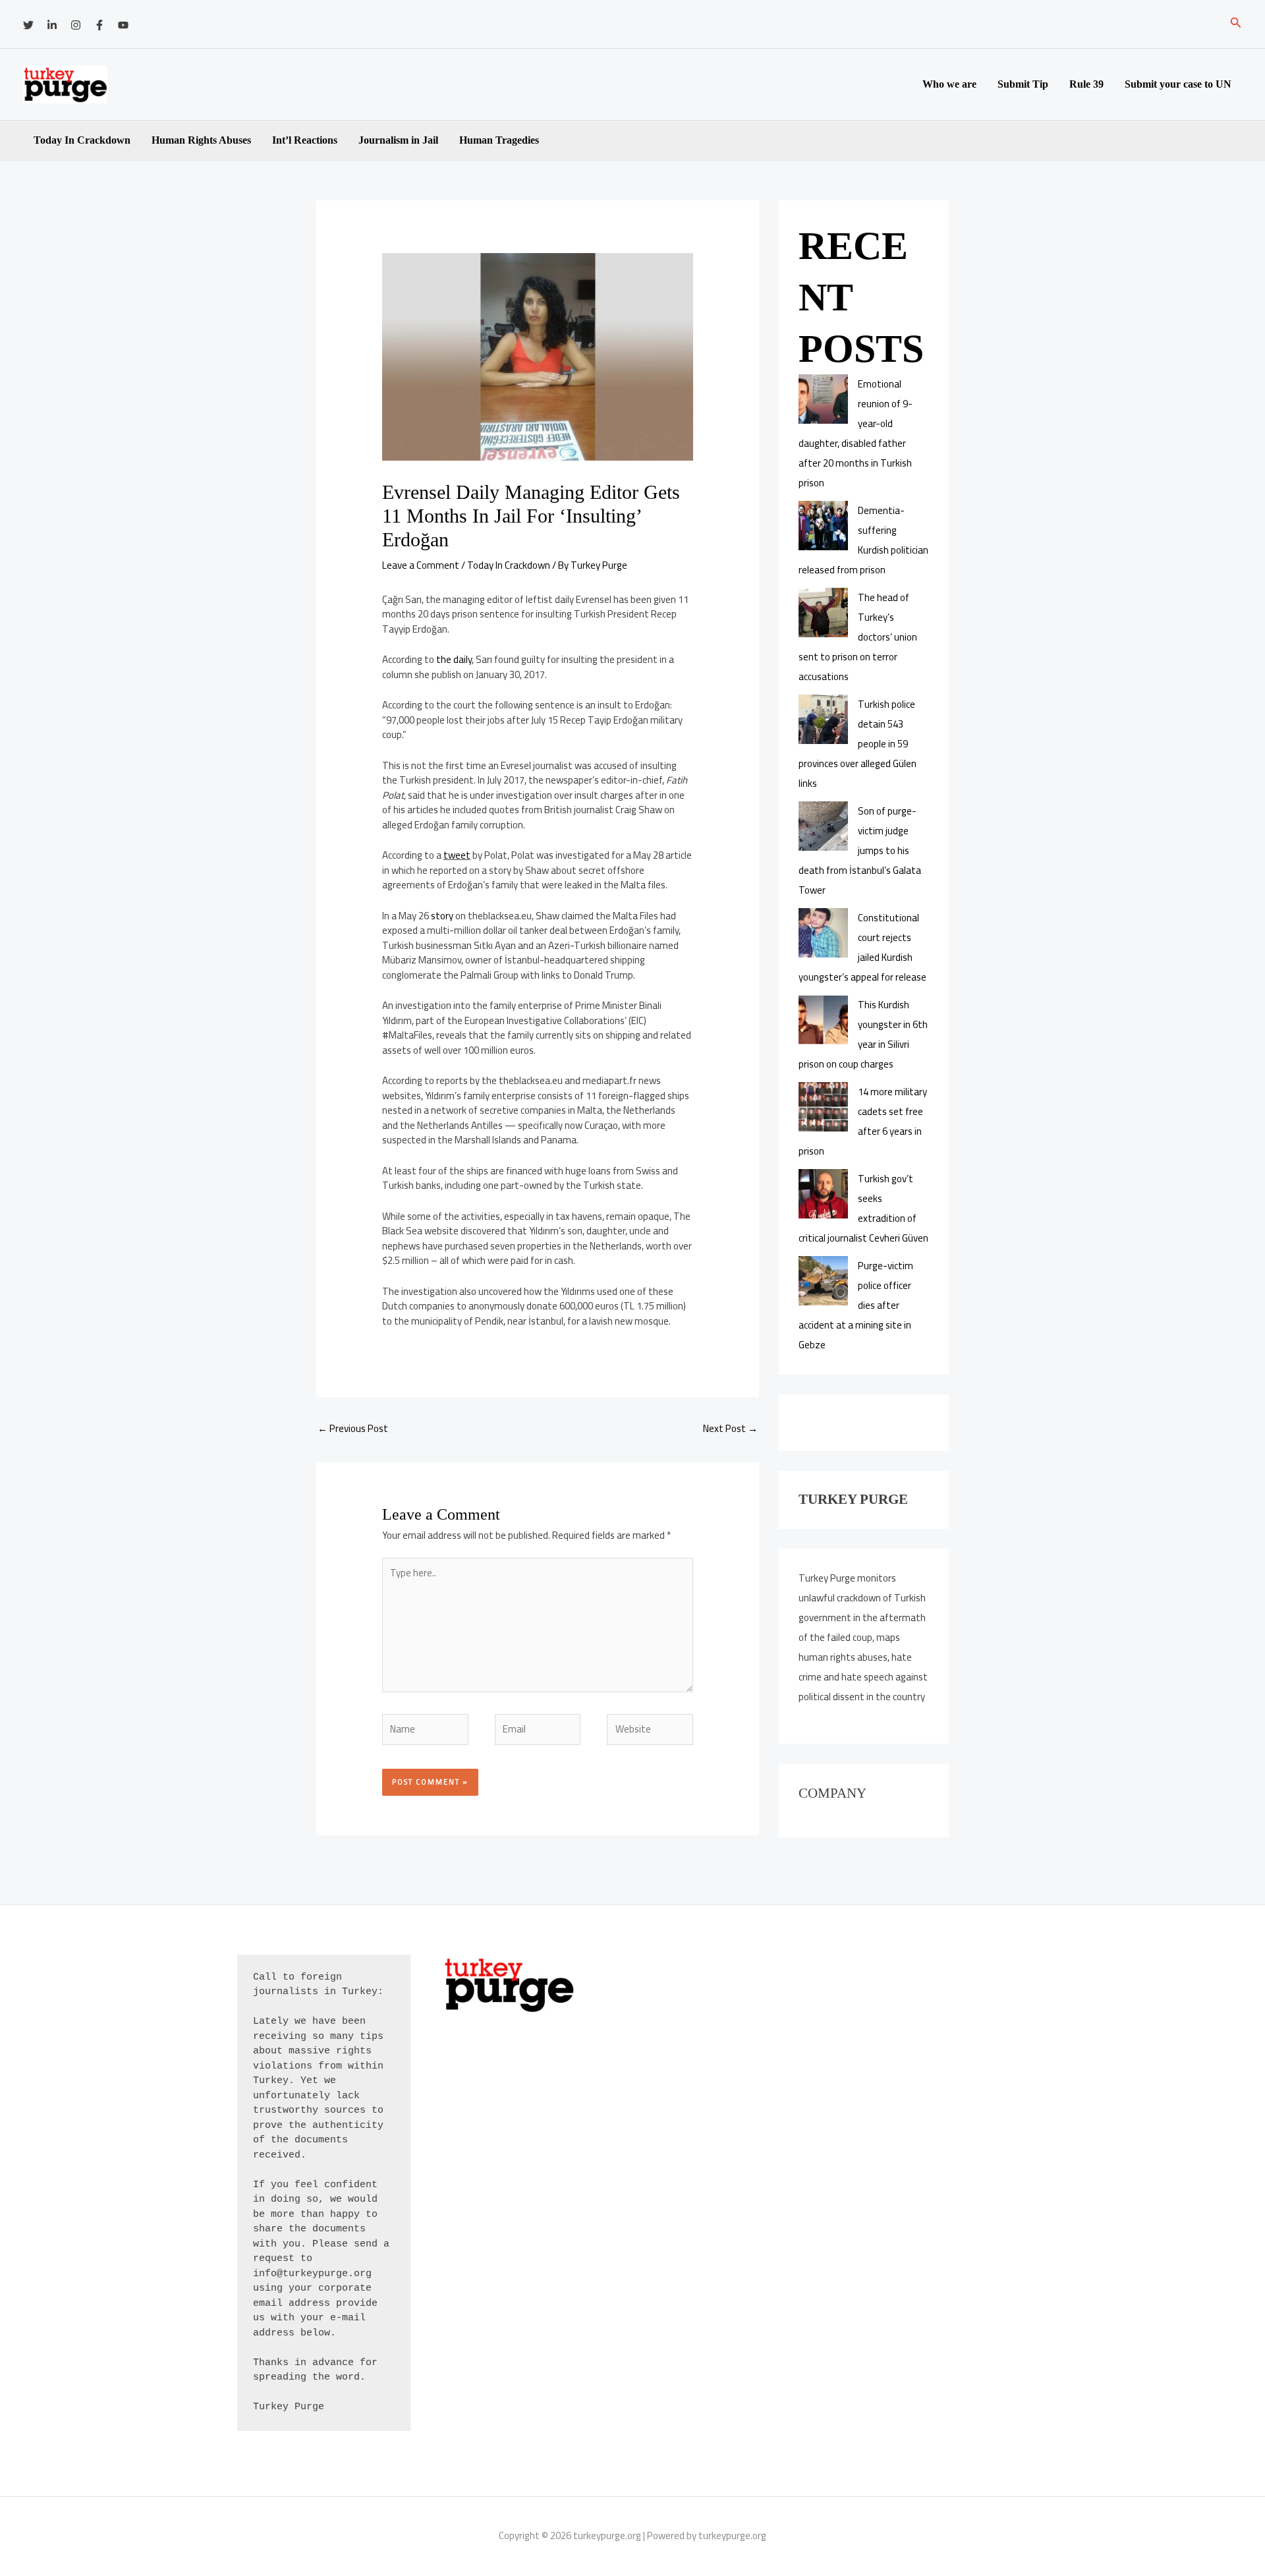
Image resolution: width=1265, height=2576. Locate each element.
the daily (454, 659)
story (442, 916)
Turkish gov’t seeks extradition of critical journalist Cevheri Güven (863, 1208)
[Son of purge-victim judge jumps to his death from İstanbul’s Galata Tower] (823, 826)
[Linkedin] (52, 25)
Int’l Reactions (305, 140)
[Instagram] (76, 25)
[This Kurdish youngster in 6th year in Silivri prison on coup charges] (823, 1020)
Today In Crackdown (82, 140)
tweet (457, 855)
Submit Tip (1023, 84)
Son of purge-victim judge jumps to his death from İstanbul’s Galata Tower (860, 850)
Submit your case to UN (1178, 84)
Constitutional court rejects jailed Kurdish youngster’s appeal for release (862, 947)
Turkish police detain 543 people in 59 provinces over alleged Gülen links (857, 744)
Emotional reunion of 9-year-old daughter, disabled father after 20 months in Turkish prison (856, 433)
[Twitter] (28, 25)
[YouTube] (123, 25)
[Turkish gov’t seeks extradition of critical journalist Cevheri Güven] (823, 1194)
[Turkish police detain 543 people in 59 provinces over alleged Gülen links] (823, 719)
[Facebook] (99, 25)
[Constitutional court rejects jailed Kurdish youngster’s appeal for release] (823, 933)
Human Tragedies (499, 140)
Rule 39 (1086, 84)
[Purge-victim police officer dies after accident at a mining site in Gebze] (823, 1281)
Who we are (949, 84)
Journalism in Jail (398, 140)
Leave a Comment (421, 565)
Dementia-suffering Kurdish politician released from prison (863, 540)
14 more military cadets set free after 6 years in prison (863, 1121)
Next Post (730, 1428)
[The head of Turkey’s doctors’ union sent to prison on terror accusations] (823, 613)
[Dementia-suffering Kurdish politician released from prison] (823, 526)
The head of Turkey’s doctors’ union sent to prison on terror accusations (858, 637)
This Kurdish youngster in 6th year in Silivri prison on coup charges (863, 1034)
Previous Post (353, 1428)
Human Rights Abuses (201, 140)
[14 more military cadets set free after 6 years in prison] (823, 1107)
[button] (1236, 24)
